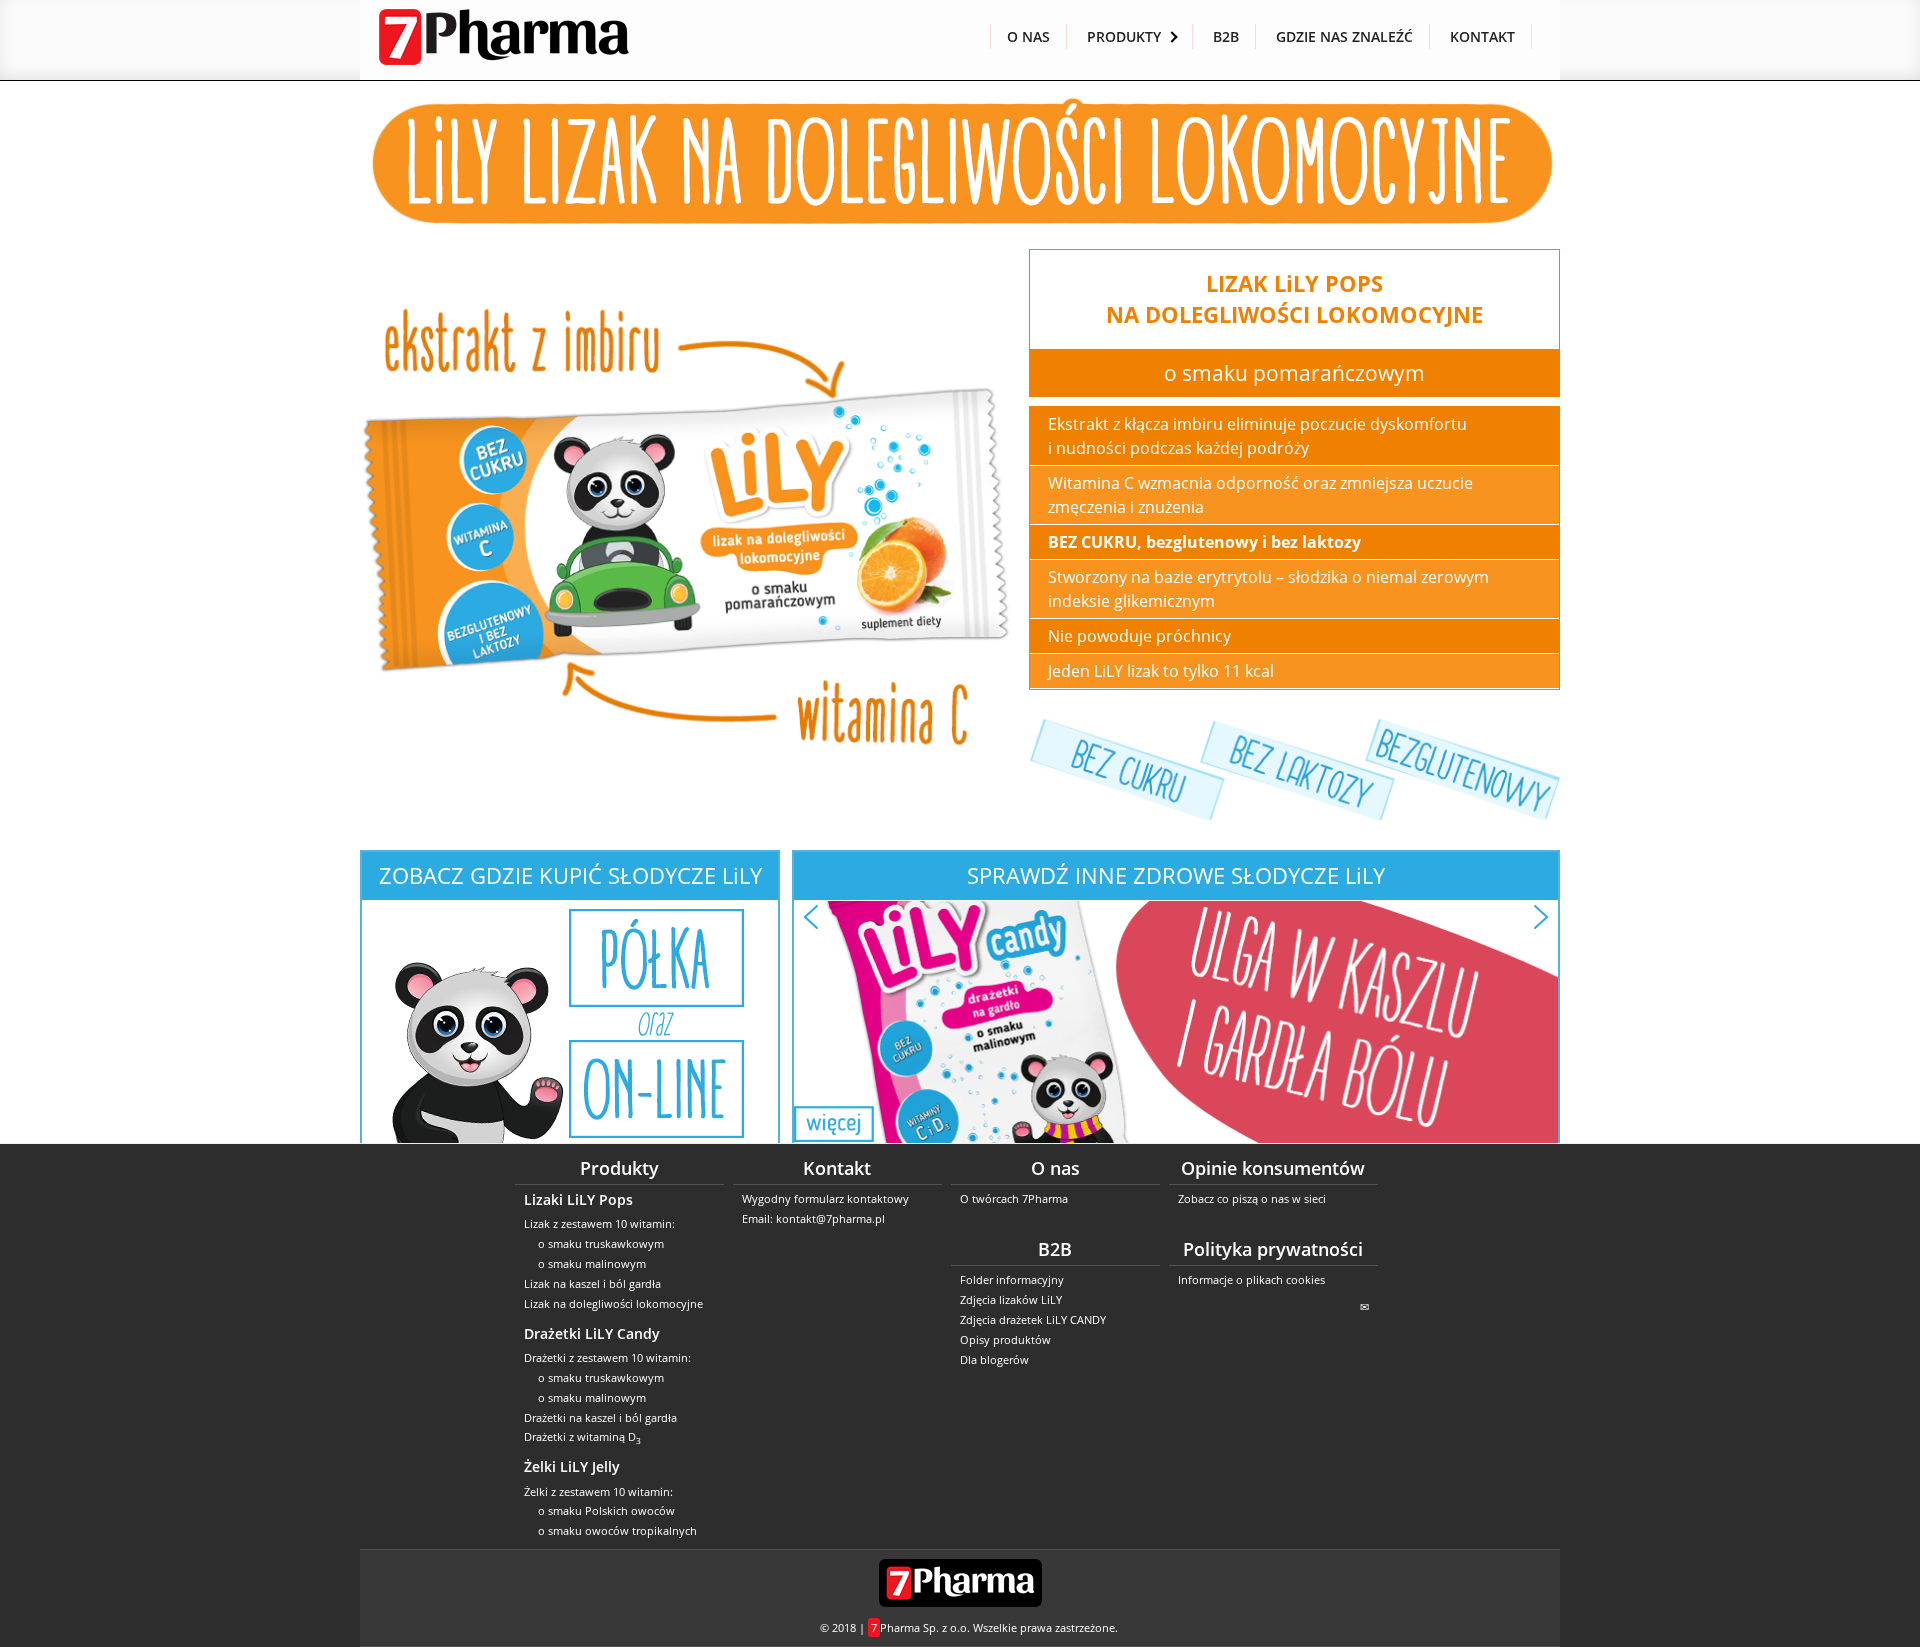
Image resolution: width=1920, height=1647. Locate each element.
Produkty (1124, 36)
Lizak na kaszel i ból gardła (592, 1283)
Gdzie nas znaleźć (1344, 36)
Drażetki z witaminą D (582, 1437)
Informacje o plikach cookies (1251, 1279)
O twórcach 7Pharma (1014, 1198)
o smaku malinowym (592, 1263)
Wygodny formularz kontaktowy (825, 1198)
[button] (811, 917)
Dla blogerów (994, 1359)
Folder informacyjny (1012, 1279)
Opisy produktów (1005, 1339)
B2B (1226, 36)
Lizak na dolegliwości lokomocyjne (613, 1303)
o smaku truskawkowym (601, 1243)
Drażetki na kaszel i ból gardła (600, 1417)
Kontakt (1482, 36)
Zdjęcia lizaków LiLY (1011, 1299)
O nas (1028, 36)
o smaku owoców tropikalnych (617, 1530)
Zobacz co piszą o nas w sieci (1252, 1198)
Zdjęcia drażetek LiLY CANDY (1033, 1319)
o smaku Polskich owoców (606, 1510)
